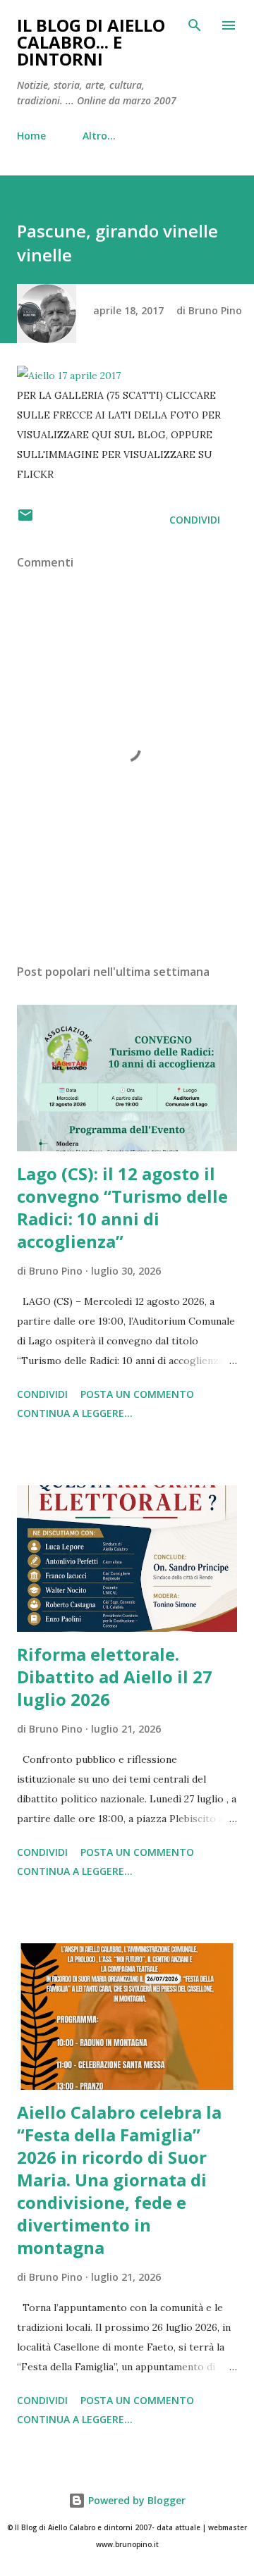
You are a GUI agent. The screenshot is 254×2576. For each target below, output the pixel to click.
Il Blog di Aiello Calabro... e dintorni (91, 42)
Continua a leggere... (75, 1413)
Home (31, 136)
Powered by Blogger (135, 2500)
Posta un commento (137, 1394)
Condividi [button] (195, 520)
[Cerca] (195, 25)
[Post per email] (25, 520)
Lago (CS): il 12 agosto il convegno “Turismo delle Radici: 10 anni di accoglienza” (122, 1207)
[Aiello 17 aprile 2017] (69, 376)
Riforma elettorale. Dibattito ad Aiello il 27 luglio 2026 (115, 1677)
